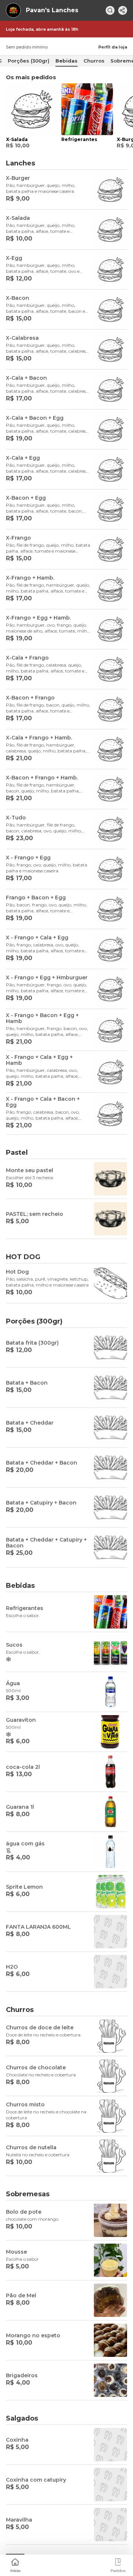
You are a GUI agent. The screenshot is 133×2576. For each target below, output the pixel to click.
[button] (15, 2565)
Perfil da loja (113, 47)
